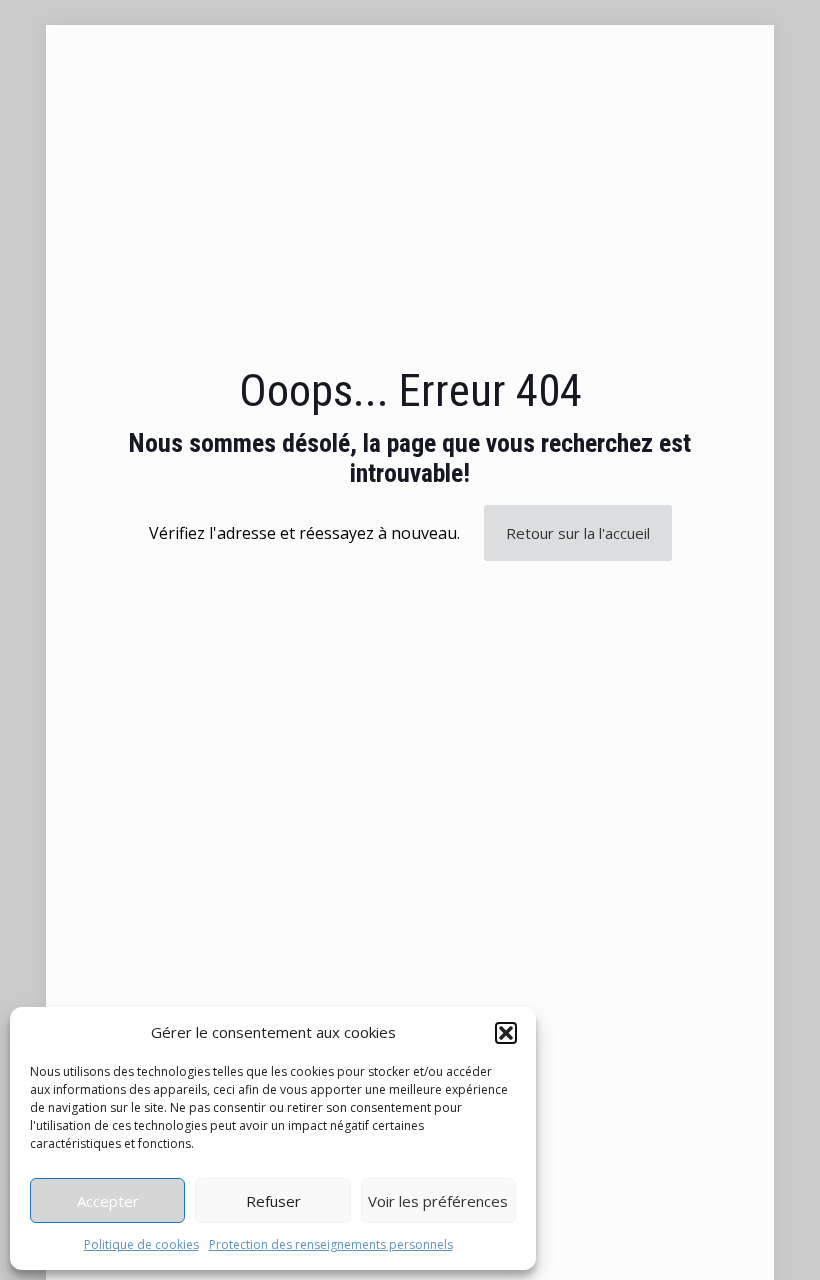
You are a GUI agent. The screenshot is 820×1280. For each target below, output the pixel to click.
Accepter (108, 1201)
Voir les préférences (438, 1201)
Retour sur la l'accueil (578, 533)
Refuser (273, 1201)
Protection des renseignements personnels (331, 1244)
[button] (506, 1033)
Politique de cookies (141, 1244)
